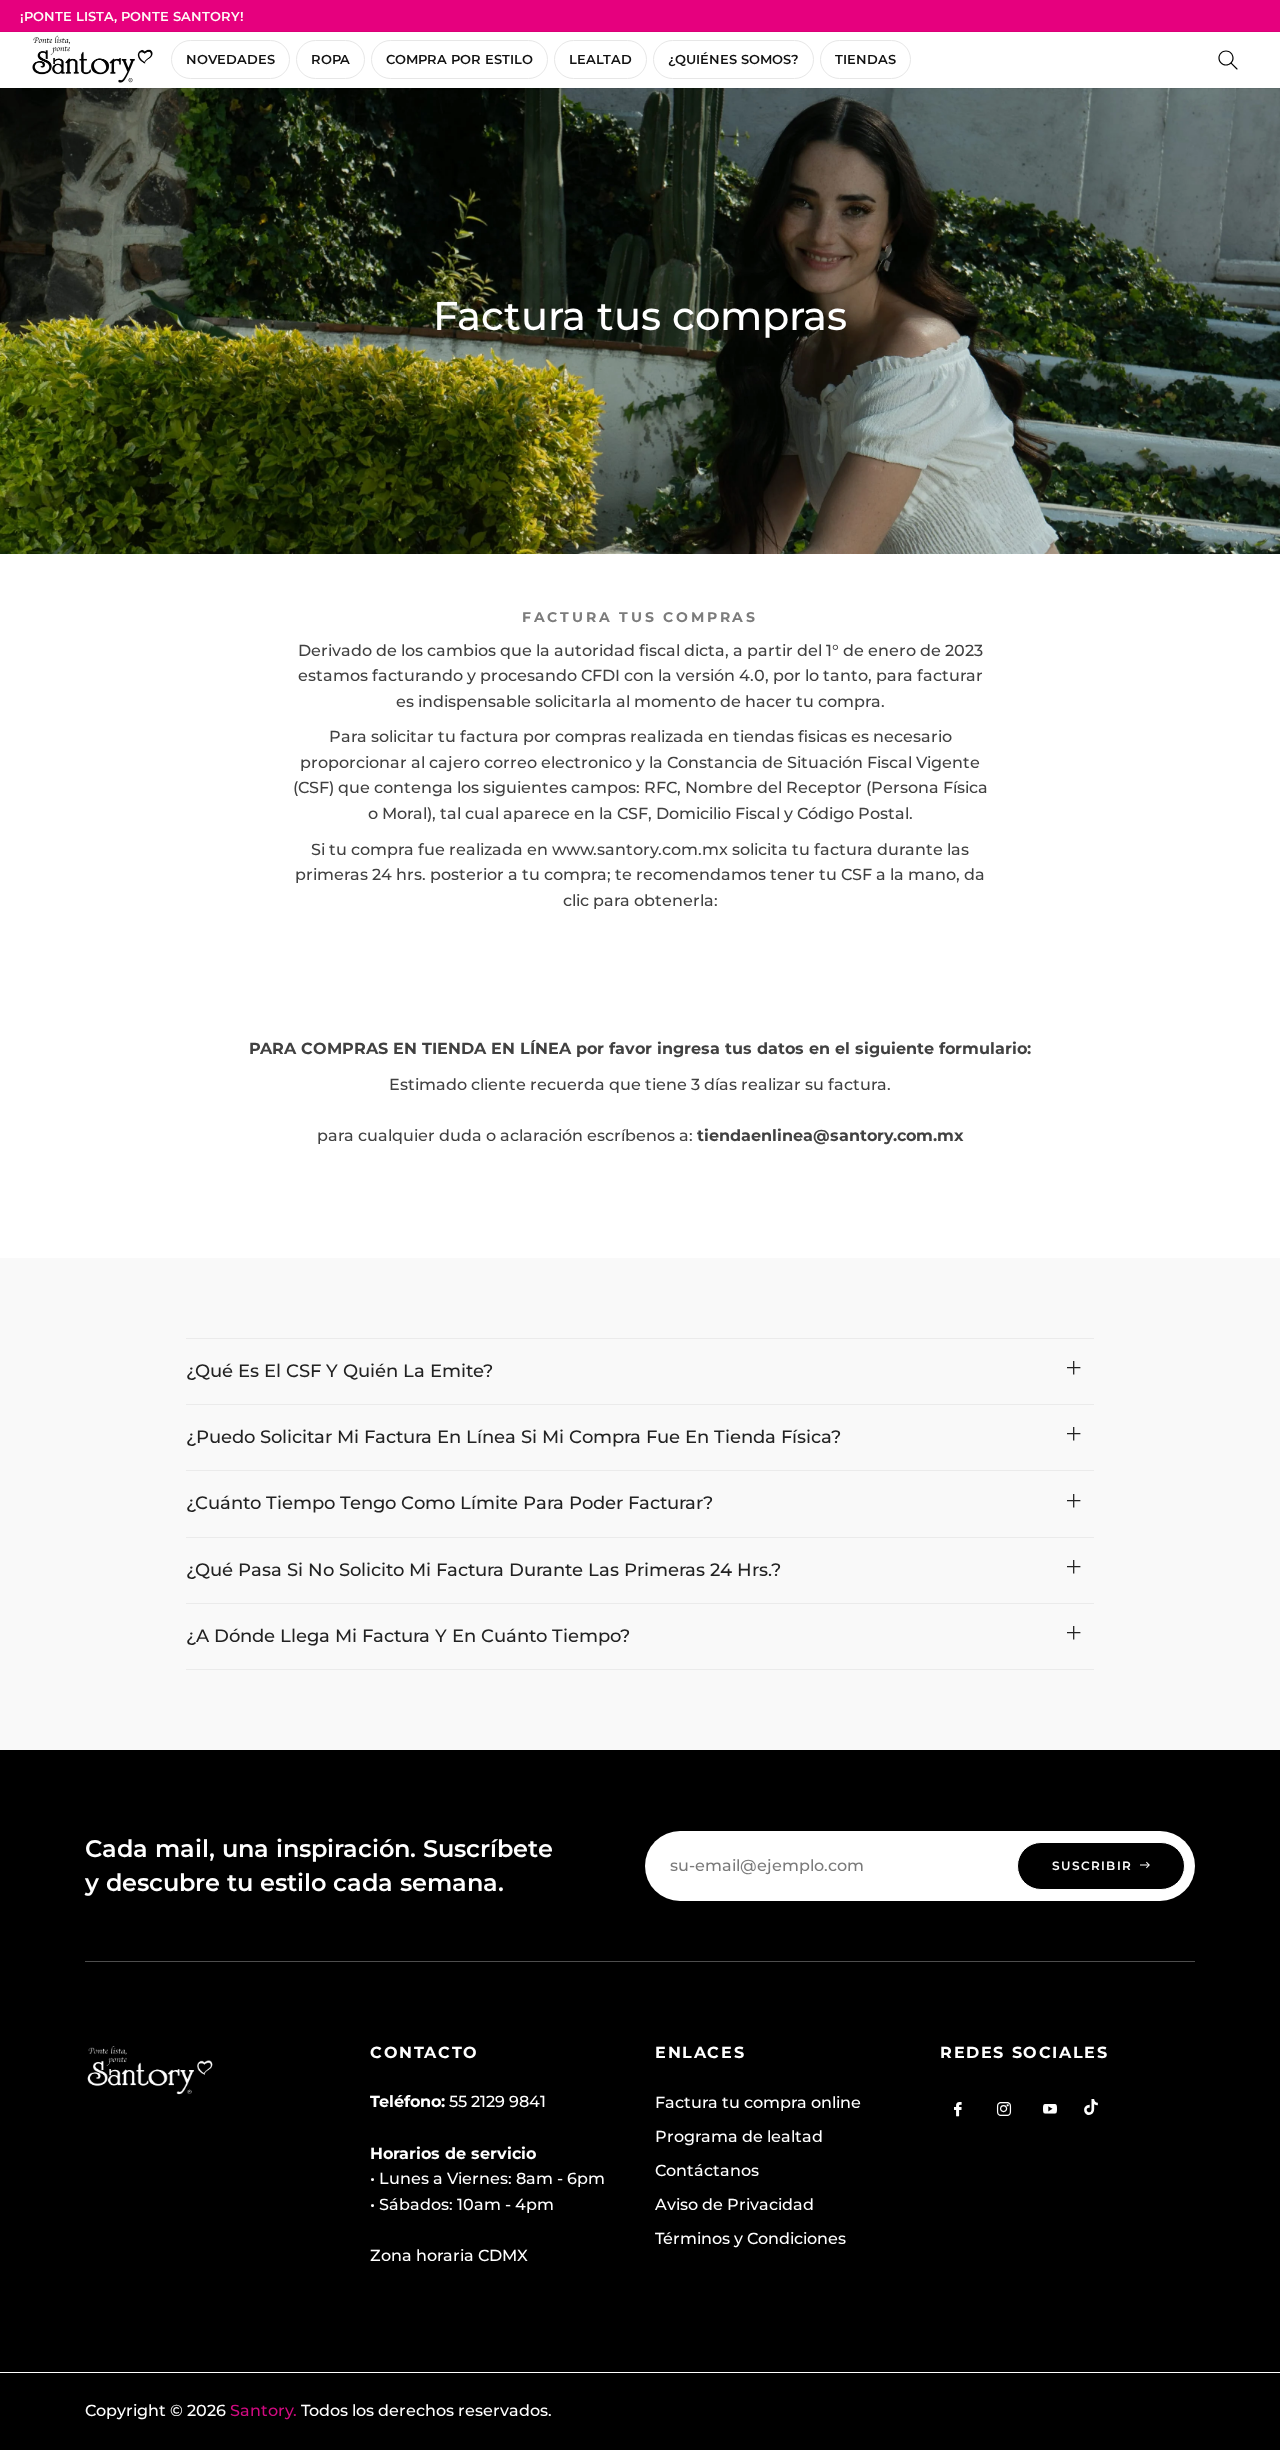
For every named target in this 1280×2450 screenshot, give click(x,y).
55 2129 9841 (497, 2101)
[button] (1228, 60)
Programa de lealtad (739, 2136)
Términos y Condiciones (750, 2238)
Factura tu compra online (758, 2102)
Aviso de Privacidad (734, 2204)
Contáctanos (707, 2170)
